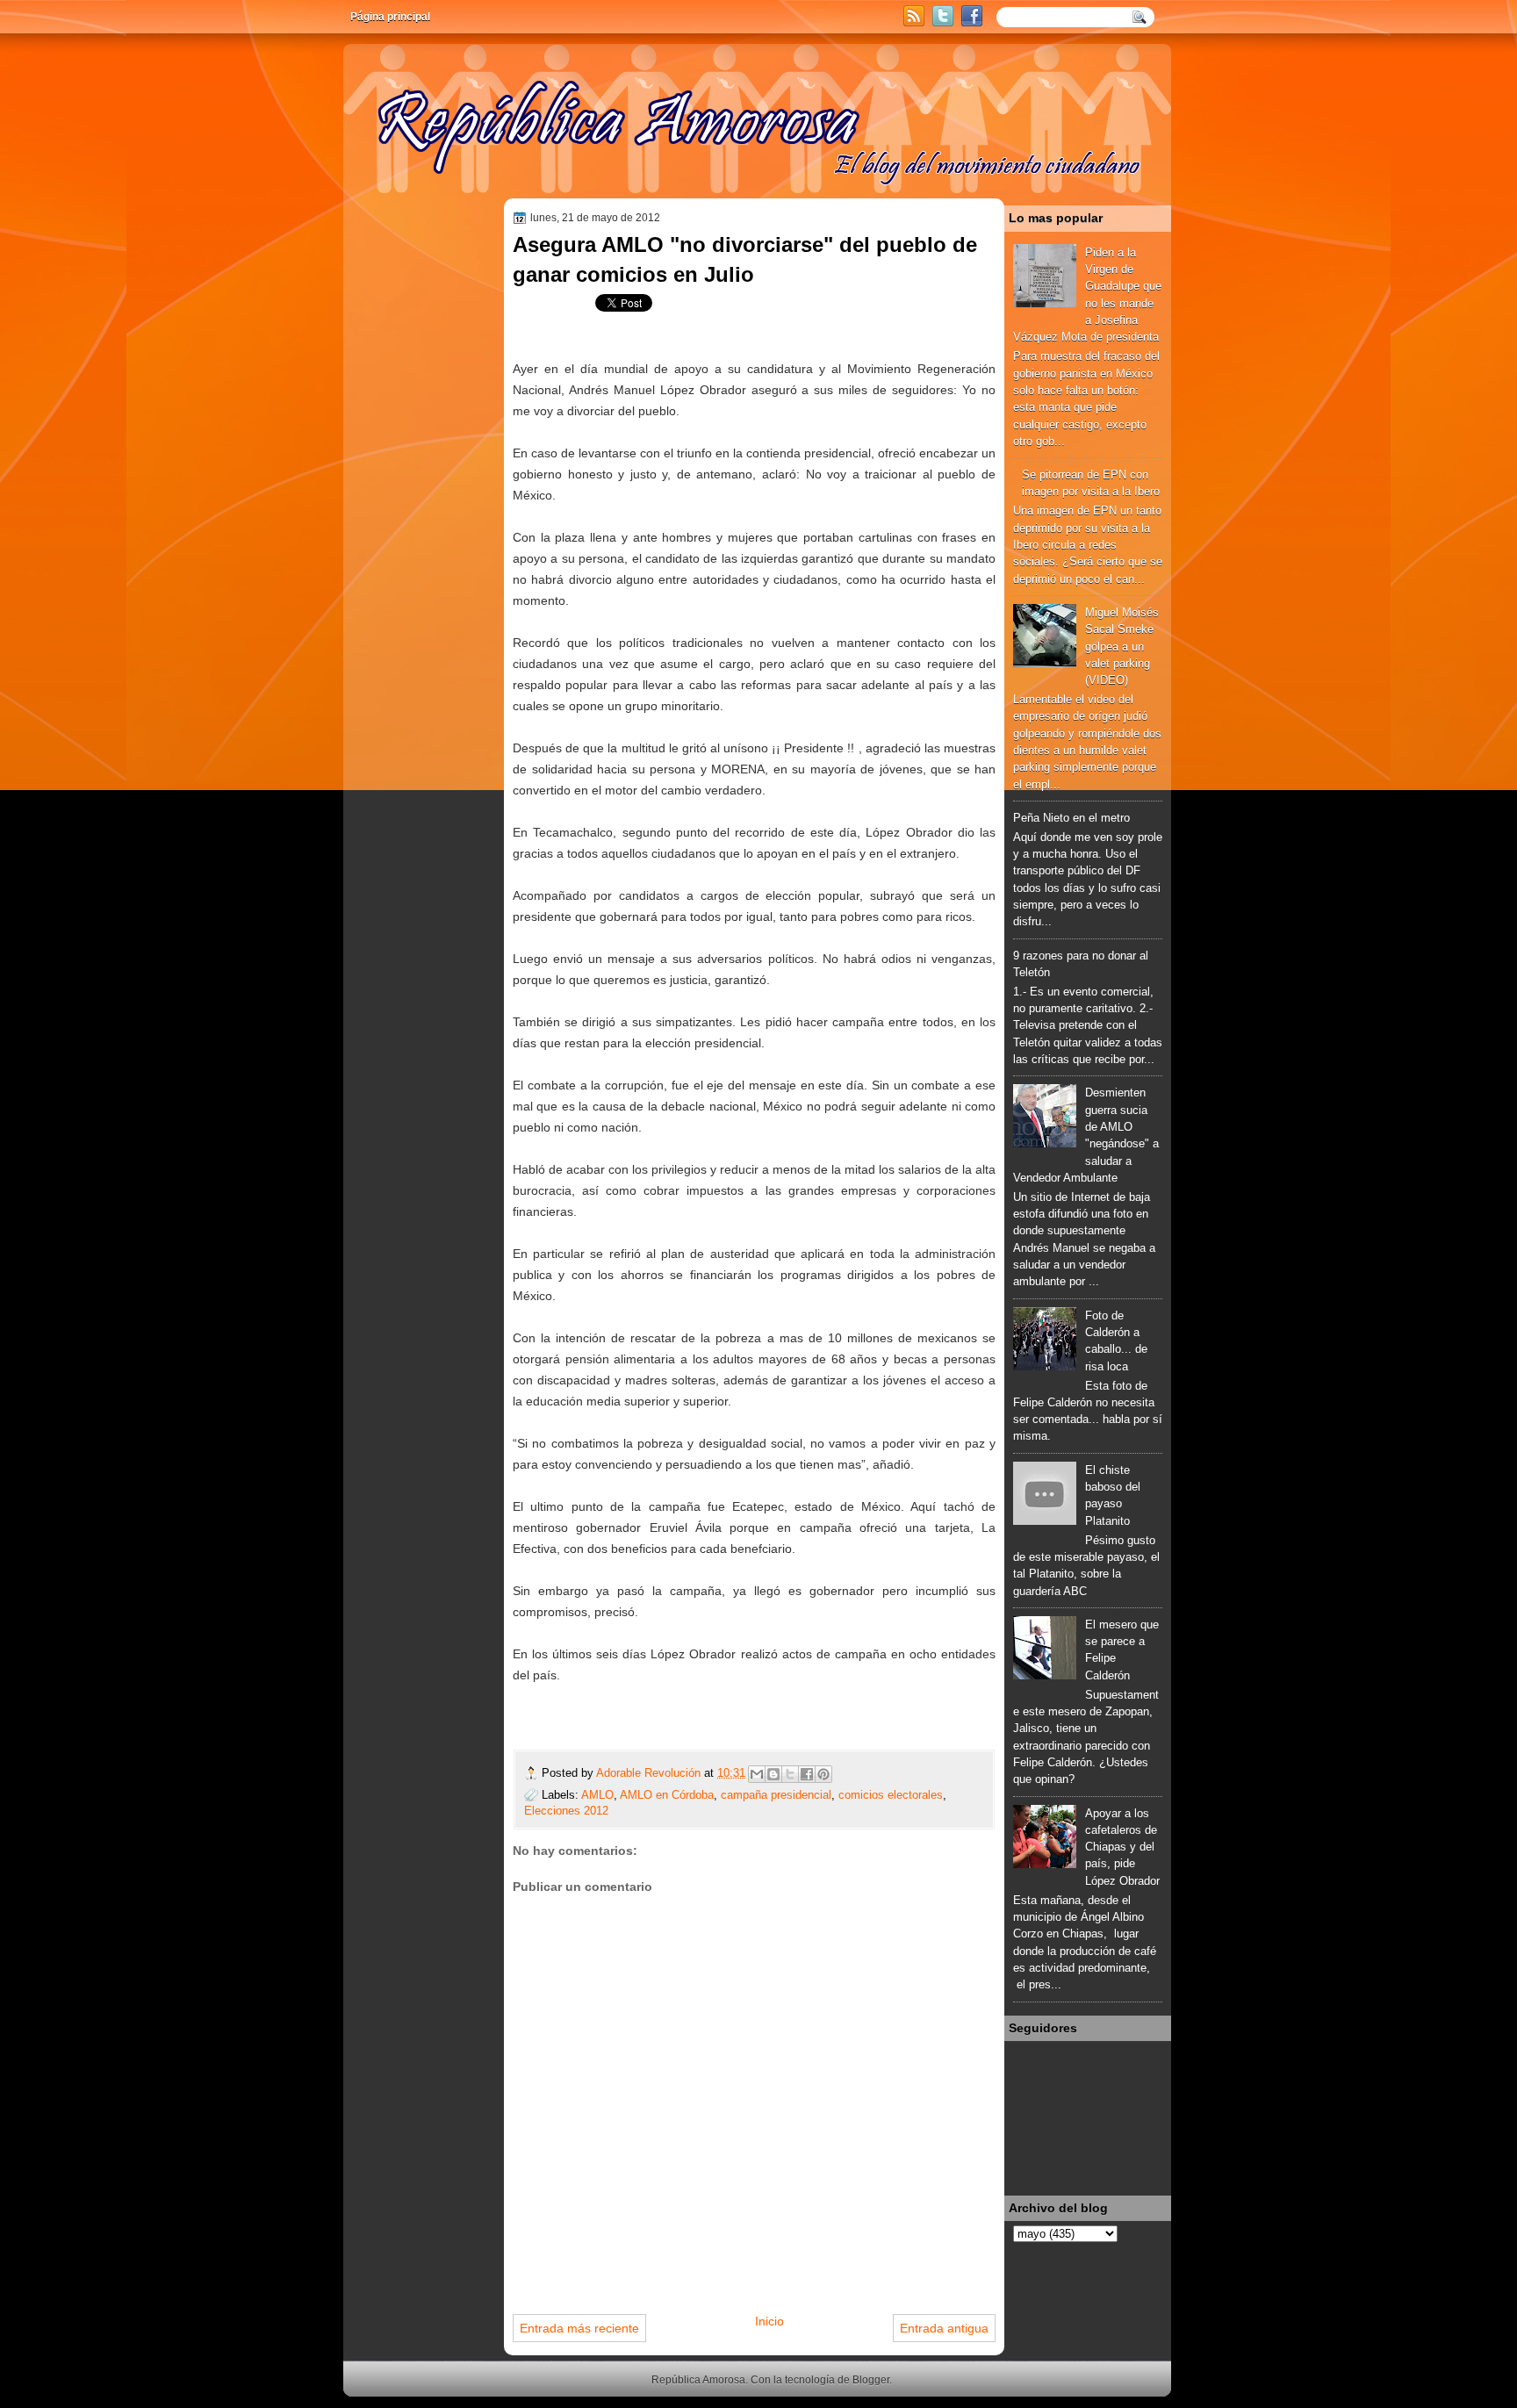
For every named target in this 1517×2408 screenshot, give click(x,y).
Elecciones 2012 (566, 1811)
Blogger (871, 2380)
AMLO (597, 1795)
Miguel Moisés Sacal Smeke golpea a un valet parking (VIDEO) (1122, 646)
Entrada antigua (944, 2328)
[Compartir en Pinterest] (823, 1774)
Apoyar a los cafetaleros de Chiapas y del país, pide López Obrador (1122, 1847)
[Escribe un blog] (773, 1774)
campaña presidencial (776, 1795)
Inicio (769, 2321)
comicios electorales (891, 1795)
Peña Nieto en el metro (1071, 818)
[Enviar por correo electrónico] (757, 1774)
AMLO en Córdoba (667, 1795)
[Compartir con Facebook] (807, 1774)
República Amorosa (698, 2380)
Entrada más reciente (579, 2328)
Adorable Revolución (650, 1773)
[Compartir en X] (790, 1774)
